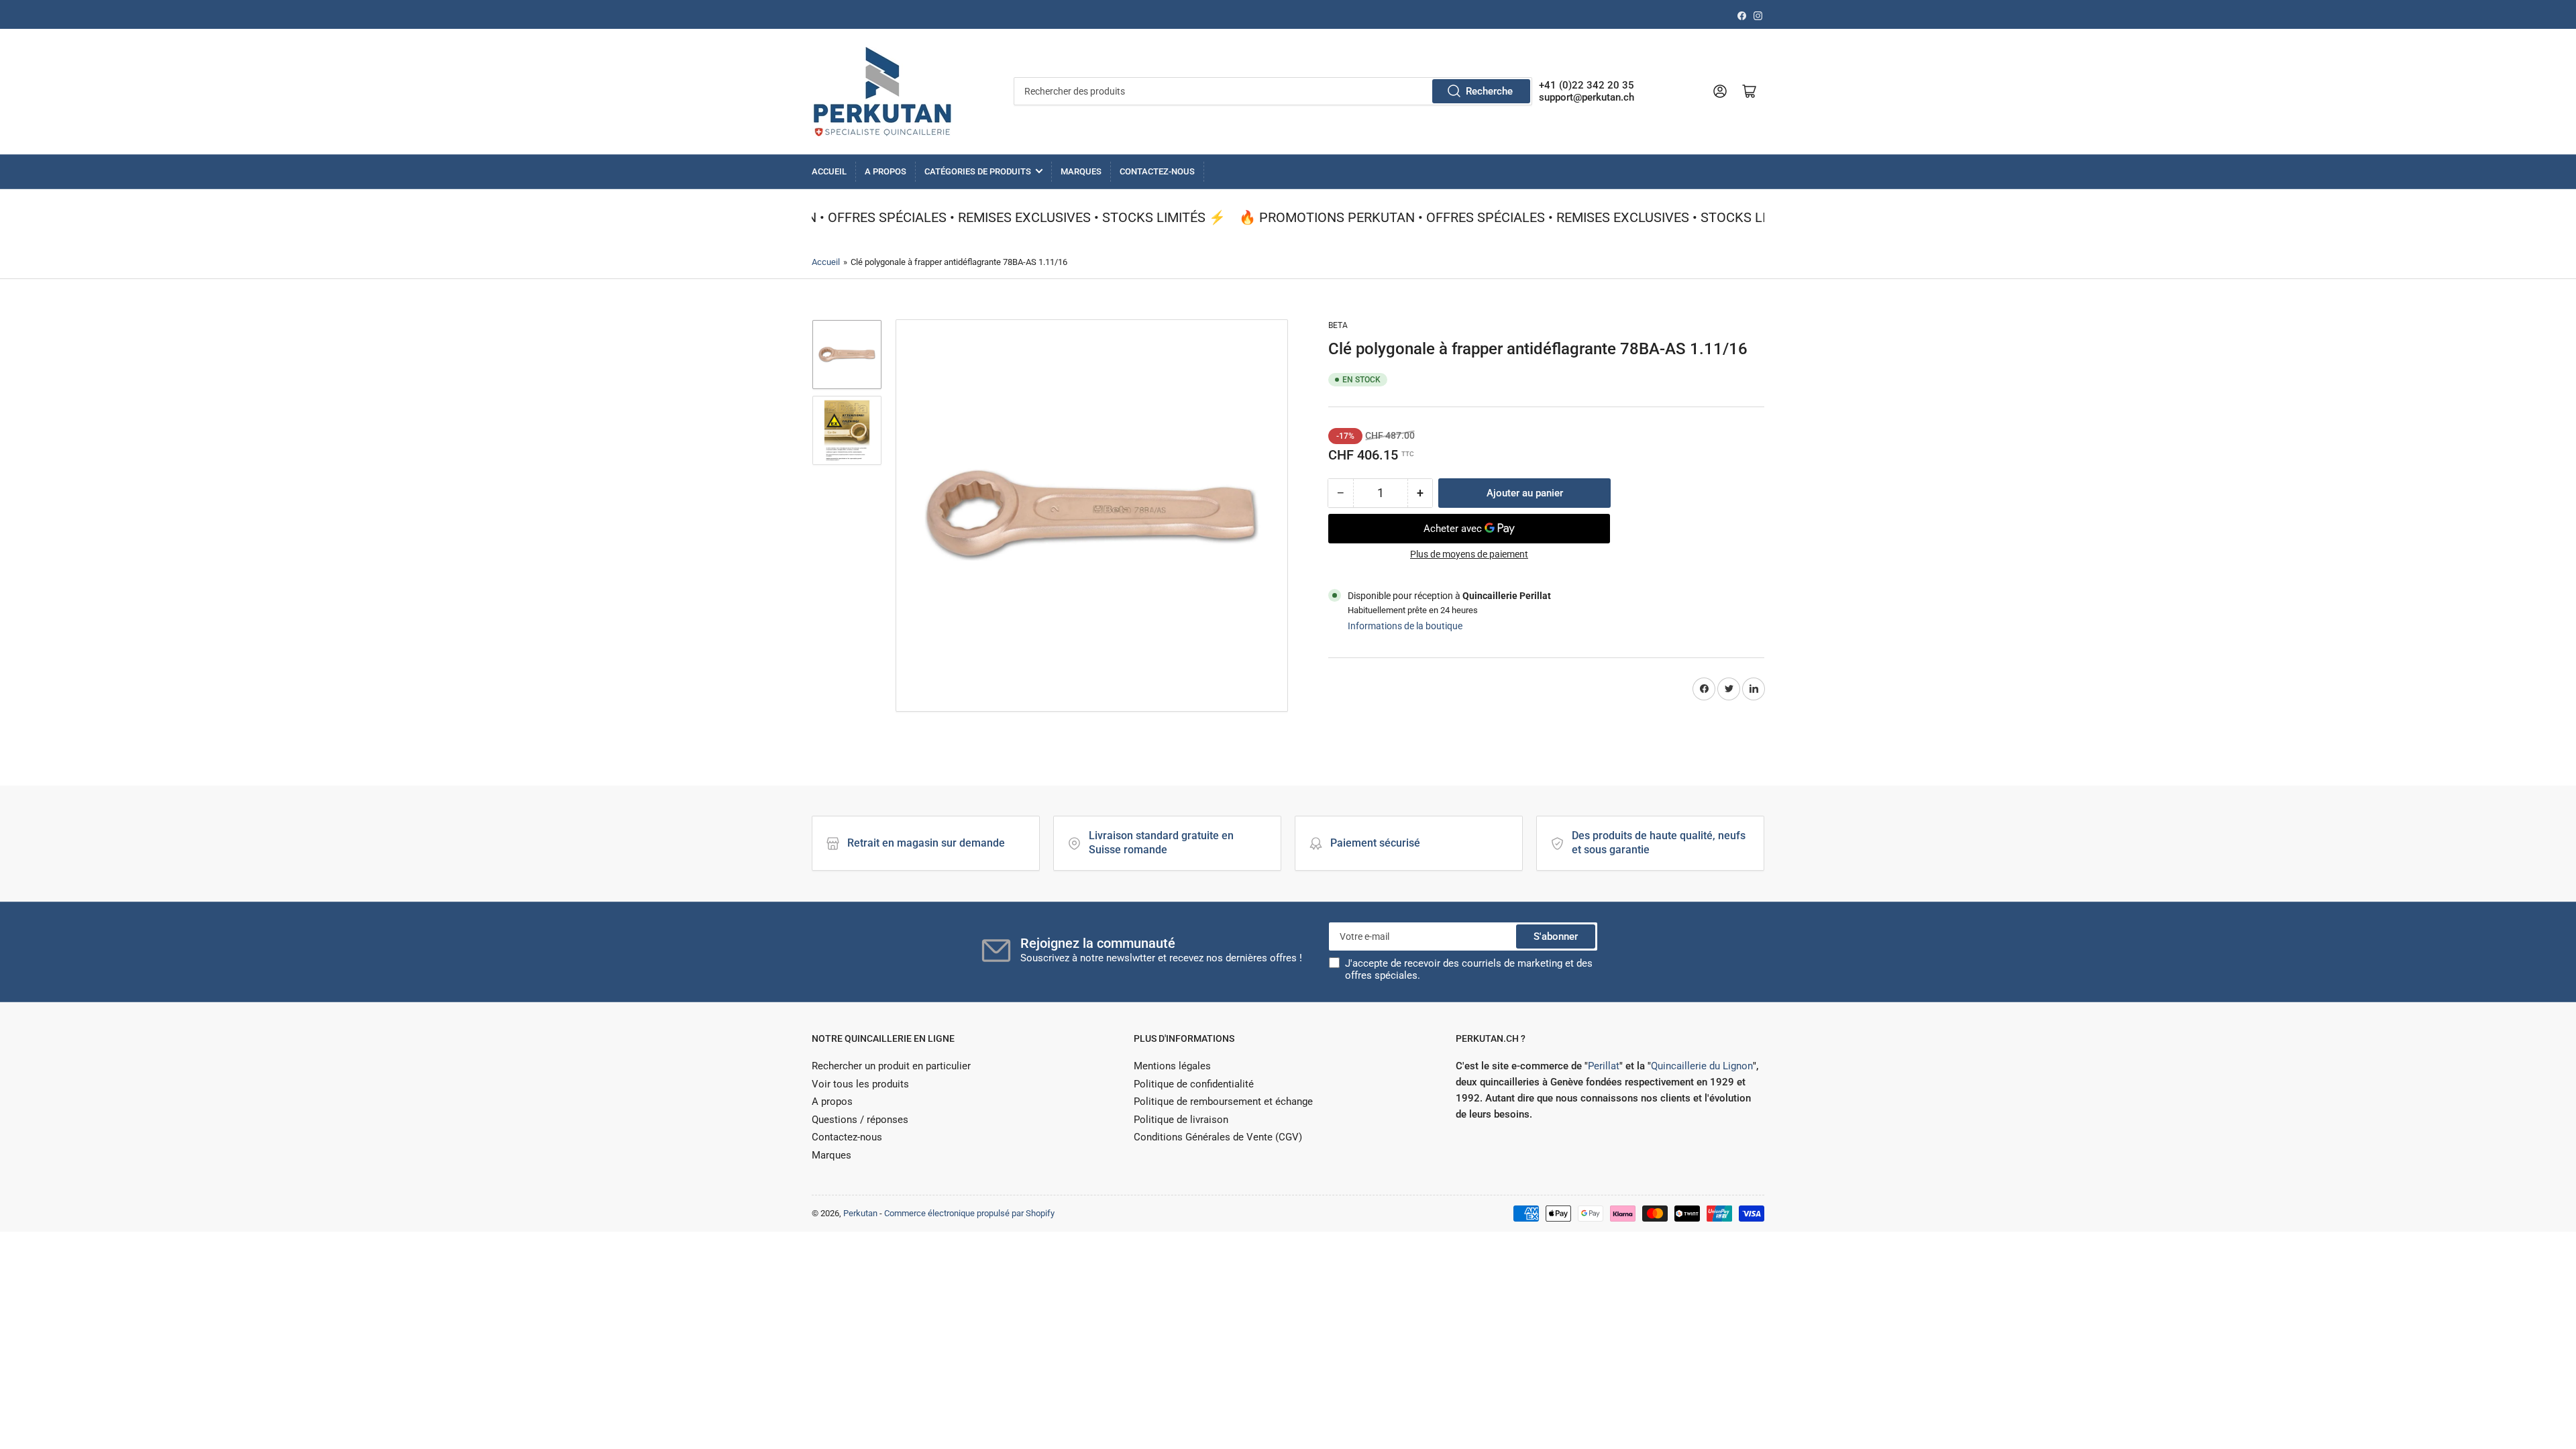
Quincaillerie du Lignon (1702, 1066)
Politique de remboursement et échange (1223, 1102)
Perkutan (860, 1213)
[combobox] (1273, 91)
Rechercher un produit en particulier (891, 1066)
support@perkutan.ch (1587, 97)
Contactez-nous (1157, 171)
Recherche (1489, 91)
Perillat (1604, 1066)
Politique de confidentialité (1194, 1084)
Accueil (829, 171)
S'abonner (1556, 936)
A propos (885, 171)
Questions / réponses (860, 1120)
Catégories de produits (978, 171)
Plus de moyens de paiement (1469, 554)
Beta (1338, 325)
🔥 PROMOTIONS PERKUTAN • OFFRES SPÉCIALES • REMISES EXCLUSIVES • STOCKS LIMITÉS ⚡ (918, 217)
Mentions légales (1172, 1066)
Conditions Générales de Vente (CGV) (1218, 1137)
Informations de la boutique (1405, 626)
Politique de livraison (1181, 1120)
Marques (1081, 171)
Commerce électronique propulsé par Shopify (969, 1213)
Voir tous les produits (860, 1084)
